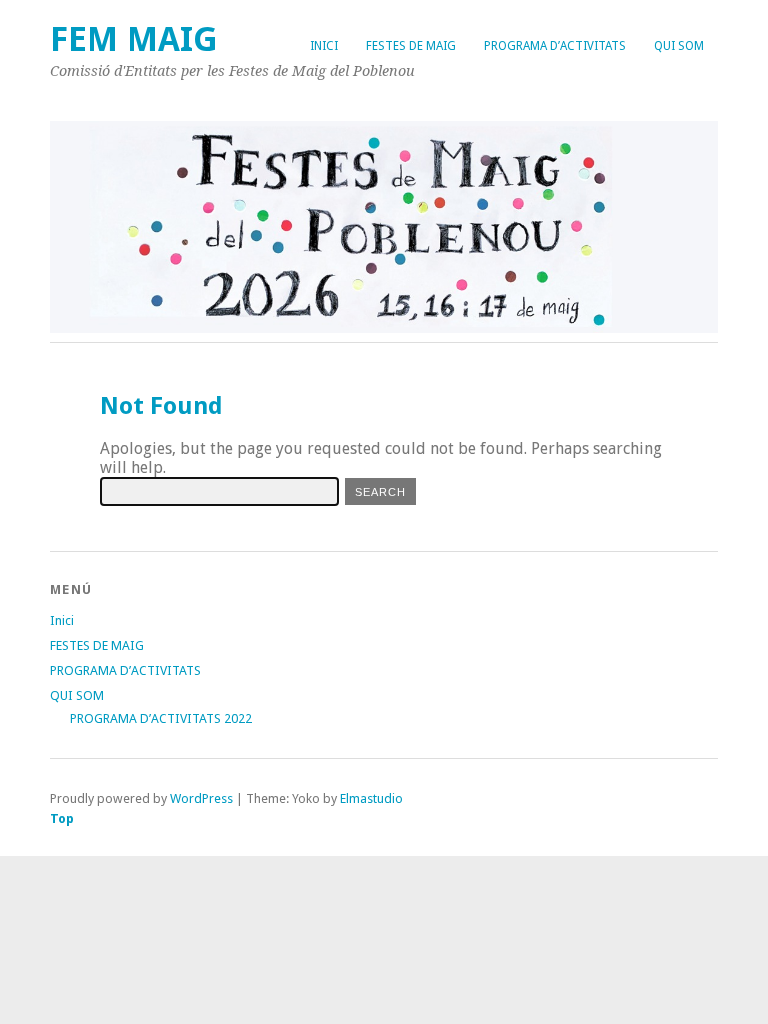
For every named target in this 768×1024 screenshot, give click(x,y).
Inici (324, 46)
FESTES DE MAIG (411, 46)
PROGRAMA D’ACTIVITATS (555, 46)
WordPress (201, 798)
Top (62, 818)
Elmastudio (371, 798)
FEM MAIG (134, 39)
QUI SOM (679, 46)
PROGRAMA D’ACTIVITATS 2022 (161, 718)
